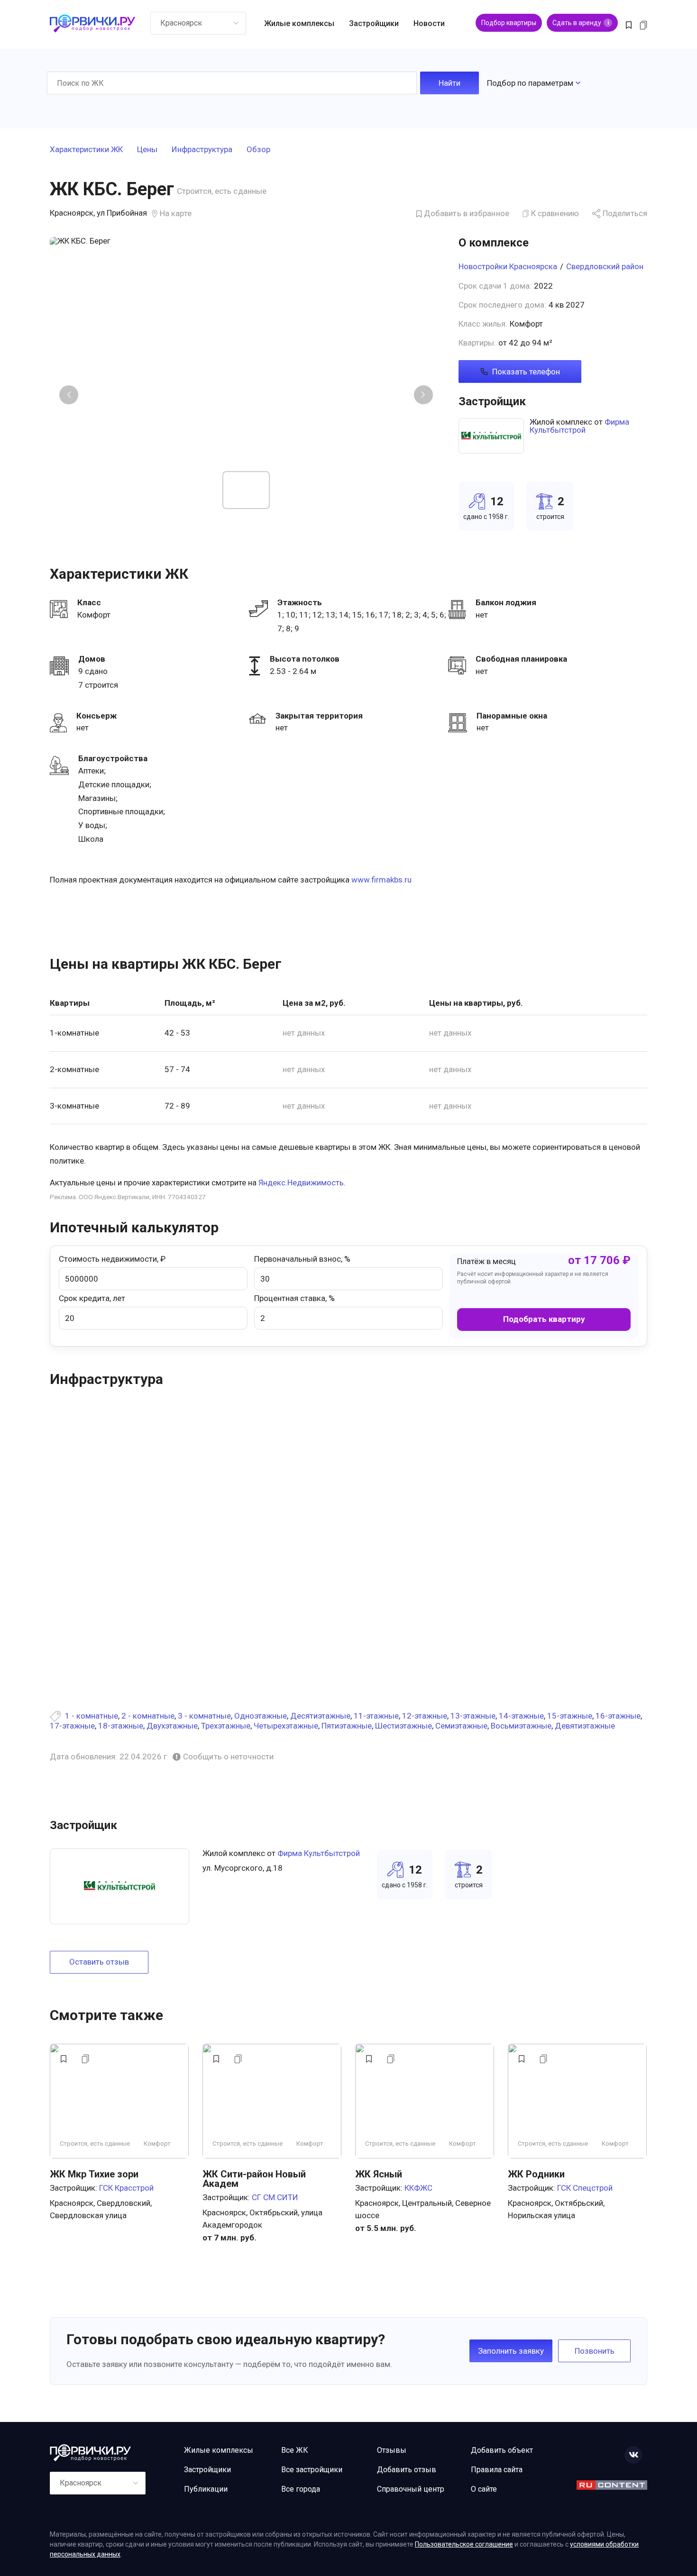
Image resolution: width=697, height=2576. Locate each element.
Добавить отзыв (407, 2470)
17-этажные (72, 1726)
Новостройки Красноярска (508, 266)
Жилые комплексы (299, 23)
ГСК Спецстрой (585, 2188)
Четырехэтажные (286, 1726)
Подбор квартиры (509, 23)
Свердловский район (605, 266)
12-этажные (425, 1716)
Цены (147, 150)
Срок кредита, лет (92, 1298)
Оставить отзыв (99, 1962)
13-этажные (473, 1716)
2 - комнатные (148, 1716)
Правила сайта (497, 2470)
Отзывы (392, 2450)
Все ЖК (295, 2450)
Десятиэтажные (320, 1716)
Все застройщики (312, 2470)
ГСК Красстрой (126, 2188)
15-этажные (570, 1716)
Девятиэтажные (585, 1726)
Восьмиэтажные (521, 1726)
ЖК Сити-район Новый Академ (254, 2179)
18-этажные (121, 1726)
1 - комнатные (92, 1716)
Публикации (206, 2489)
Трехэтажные (226, 1726)
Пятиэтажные (347, 1726)
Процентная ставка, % (294, 1298)
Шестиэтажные (404, 1726)
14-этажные (521, 1716)
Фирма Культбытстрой (579, 426)
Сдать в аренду (581, 23)
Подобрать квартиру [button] (544, 1319)
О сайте (484, 2489)
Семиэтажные (461, 1726)
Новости (429, 23)
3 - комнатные (204, 1716)
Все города (301, 2489)
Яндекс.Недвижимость (301, 1183)
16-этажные (618, 1716)
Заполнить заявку (511, 2351)
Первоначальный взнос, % (302, 1259)
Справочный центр (411, 2489)
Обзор (258, 150)
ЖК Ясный (379, 2174)
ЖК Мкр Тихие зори (94, 2174)
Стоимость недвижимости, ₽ (112, 1259)
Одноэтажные (261, 1716)
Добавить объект (502, 2450)
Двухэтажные (172, 1726)
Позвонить (595, 2351)
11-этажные (376, 1716)
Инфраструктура (202, 150)
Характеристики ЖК (86, 150)
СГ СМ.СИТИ (275, 2197)
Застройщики (374, 23)
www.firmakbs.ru (381, 880)
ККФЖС (418, 2188)
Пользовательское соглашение (464, 2544)
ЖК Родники (536, 2174)
